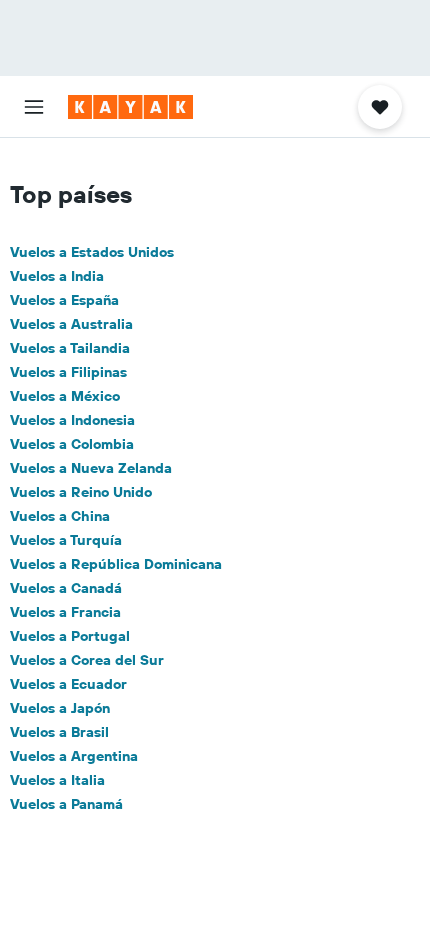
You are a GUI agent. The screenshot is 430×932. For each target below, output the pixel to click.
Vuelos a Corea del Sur (87, 660)
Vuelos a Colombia (72, 444)
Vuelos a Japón (60, 708)
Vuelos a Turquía (66, 540)
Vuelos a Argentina (74, 756)
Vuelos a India (57, 276)
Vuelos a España (64, 300)
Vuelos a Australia (71, 324)
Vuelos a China (60, 516)
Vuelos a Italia (57, 780)
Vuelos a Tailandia (70, 348)
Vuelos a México (65, 396)
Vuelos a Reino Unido (81, 492)
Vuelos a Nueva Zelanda (91, 468)
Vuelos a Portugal (70, 636)
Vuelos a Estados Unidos (92, 252)
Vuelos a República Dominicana (116, 564)
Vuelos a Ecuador (68, 684)
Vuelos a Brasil (59, 732)
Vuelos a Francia (65, 612)
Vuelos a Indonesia (72, 420)
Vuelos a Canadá (66, 588)
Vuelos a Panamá (66, 804)
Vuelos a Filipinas (68, 372)
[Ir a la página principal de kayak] (130, 107)
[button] (34, 107)
